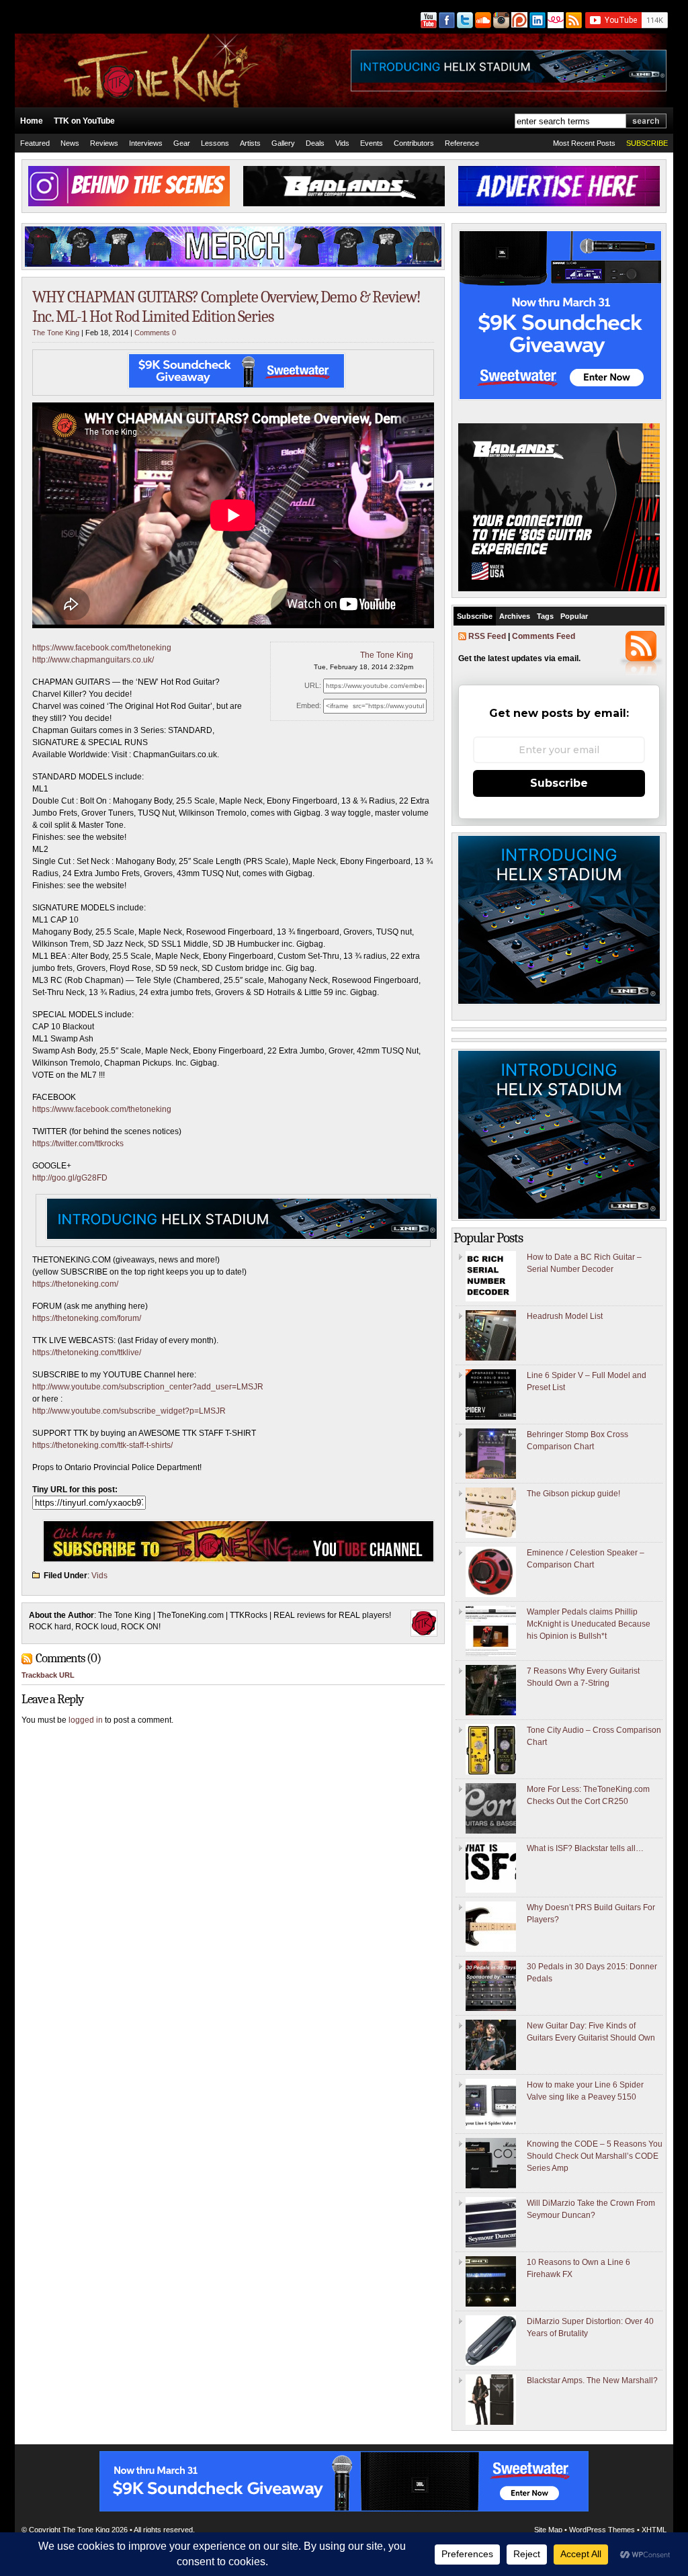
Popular (574, 616)
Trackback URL (48, 1675)
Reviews (104, 143)
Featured (35, 143)
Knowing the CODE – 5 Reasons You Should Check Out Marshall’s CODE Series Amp (595, 2156)
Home (32, 121)
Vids (342, 143)
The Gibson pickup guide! (573, 1494)
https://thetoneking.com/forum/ (87, 1318)
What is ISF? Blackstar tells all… (585, 1848)
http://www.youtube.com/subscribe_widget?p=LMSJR (129, 1411)
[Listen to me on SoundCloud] (482, 20)
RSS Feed (487, 636)
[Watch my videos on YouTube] (428, 20)
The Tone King (56, 333)
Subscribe (475, 616)
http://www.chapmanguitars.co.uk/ (93, 660)
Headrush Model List (565, 1316)
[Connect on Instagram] (500, 20)
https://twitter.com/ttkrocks (78, 1144)
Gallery (283, 143)
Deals (315, 143)
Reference (462, 143)
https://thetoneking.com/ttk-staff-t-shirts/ (102, 1445)
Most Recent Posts (584, 143)
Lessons (215, 143)
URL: (313, 685)
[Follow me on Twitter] (464, 20)
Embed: (309, 705)
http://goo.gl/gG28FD (70, 1178)
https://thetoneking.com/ (75, 1284)
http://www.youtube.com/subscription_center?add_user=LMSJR (148, 1387)
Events (372, 143)
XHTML (654, 2530)
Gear (182, 143)
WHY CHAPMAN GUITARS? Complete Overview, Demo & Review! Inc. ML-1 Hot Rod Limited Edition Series (226, 307)
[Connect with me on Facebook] (446, 20)
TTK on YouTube (84, 121)
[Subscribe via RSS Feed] (574, 20)
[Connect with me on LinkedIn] (536, 20)
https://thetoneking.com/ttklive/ (87, 1353)
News (70, 143)
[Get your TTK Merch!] (555, 20)
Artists (250, 143)
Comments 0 (155, 333)
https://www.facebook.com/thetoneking (102, 648)
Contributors (414, 143)
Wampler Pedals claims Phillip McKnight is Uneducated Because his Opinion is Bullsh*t (589, 1624)
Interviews (146, 143)
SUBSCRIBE (647, 143)
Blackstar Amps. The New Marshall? (592, 2380)
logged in (86, 1720)
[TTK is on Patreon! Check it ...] (518, 20)
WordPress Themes (602, 2530)
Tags (545, 616)
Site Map (548, 2530)
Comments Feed (544, 636)
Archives (515, 616)
